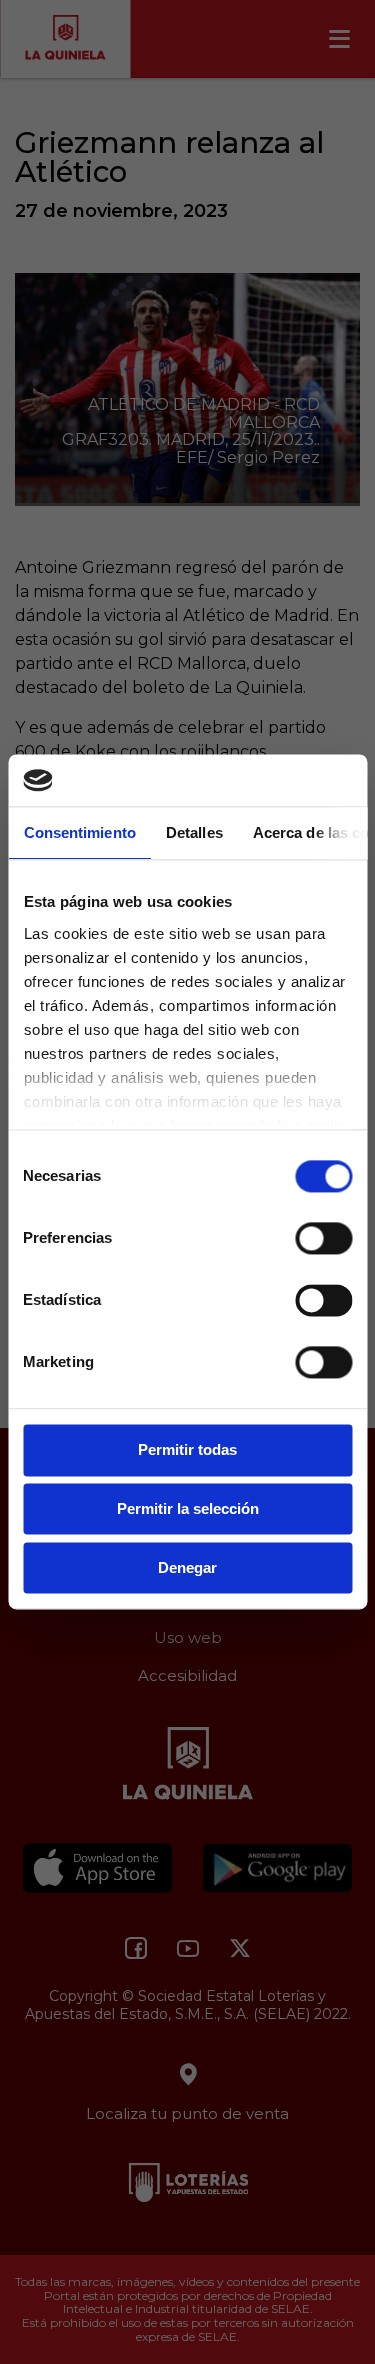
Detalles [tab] (193, 833)
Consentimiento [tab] (79, 833)
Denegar (187, 1567)
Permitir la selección (188, 1509)
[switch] (323, 1239)
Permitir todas (187, 1450)
